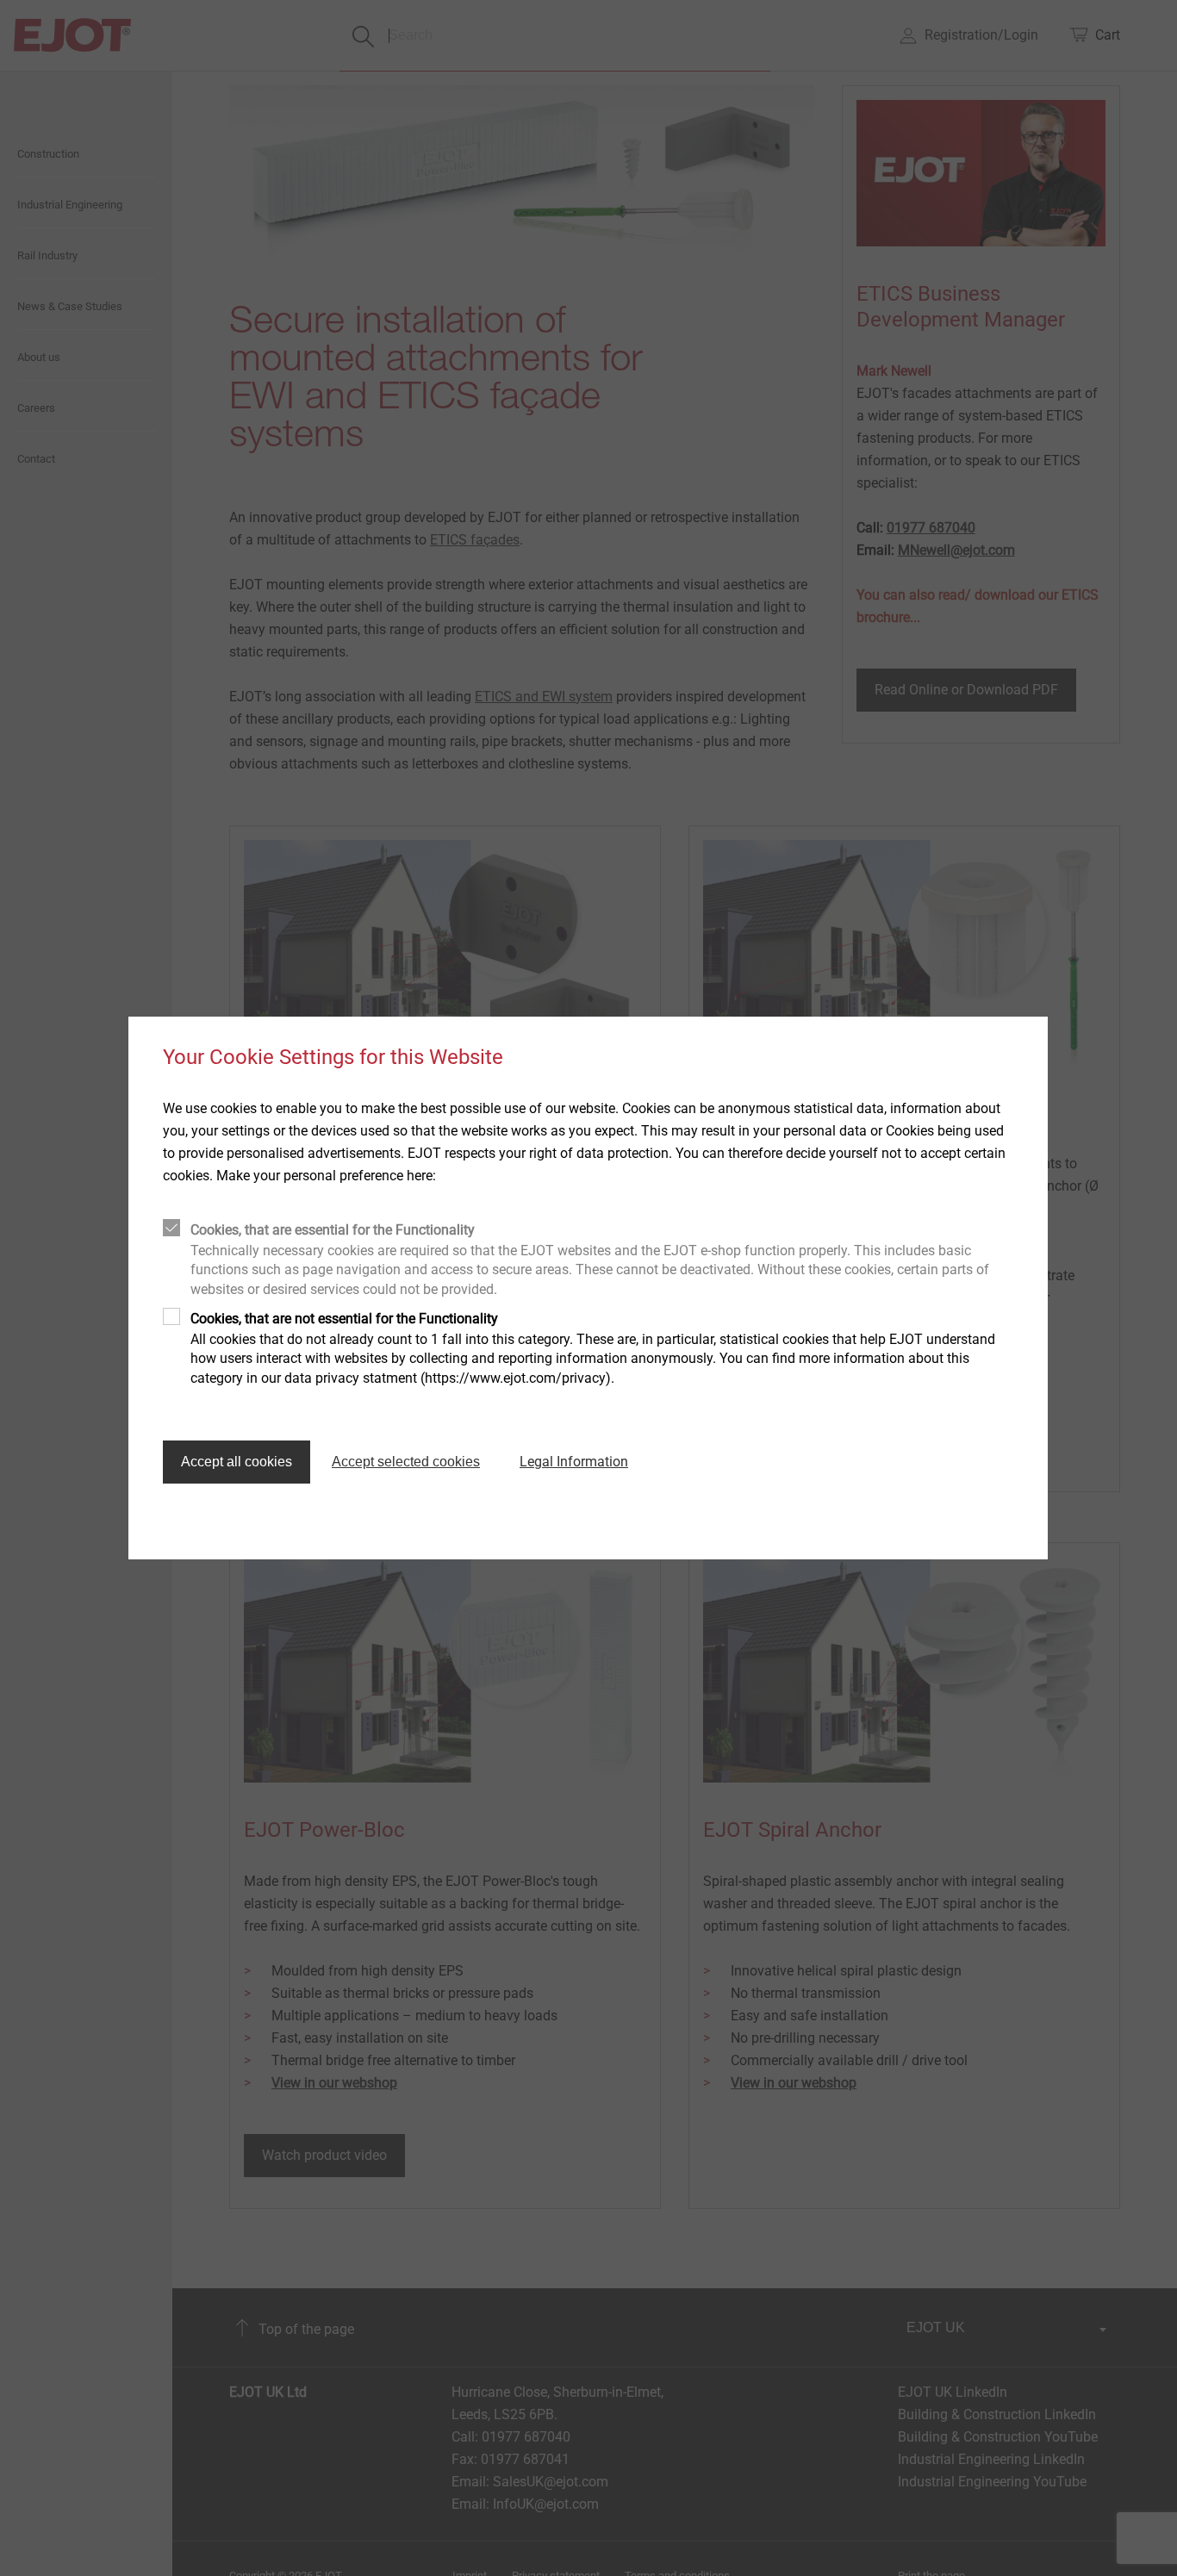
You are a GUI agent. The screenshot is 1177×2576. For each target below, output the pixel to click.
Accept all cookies (237, 1462)
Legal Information (574, 1462)
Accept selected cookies (406, 1462)
